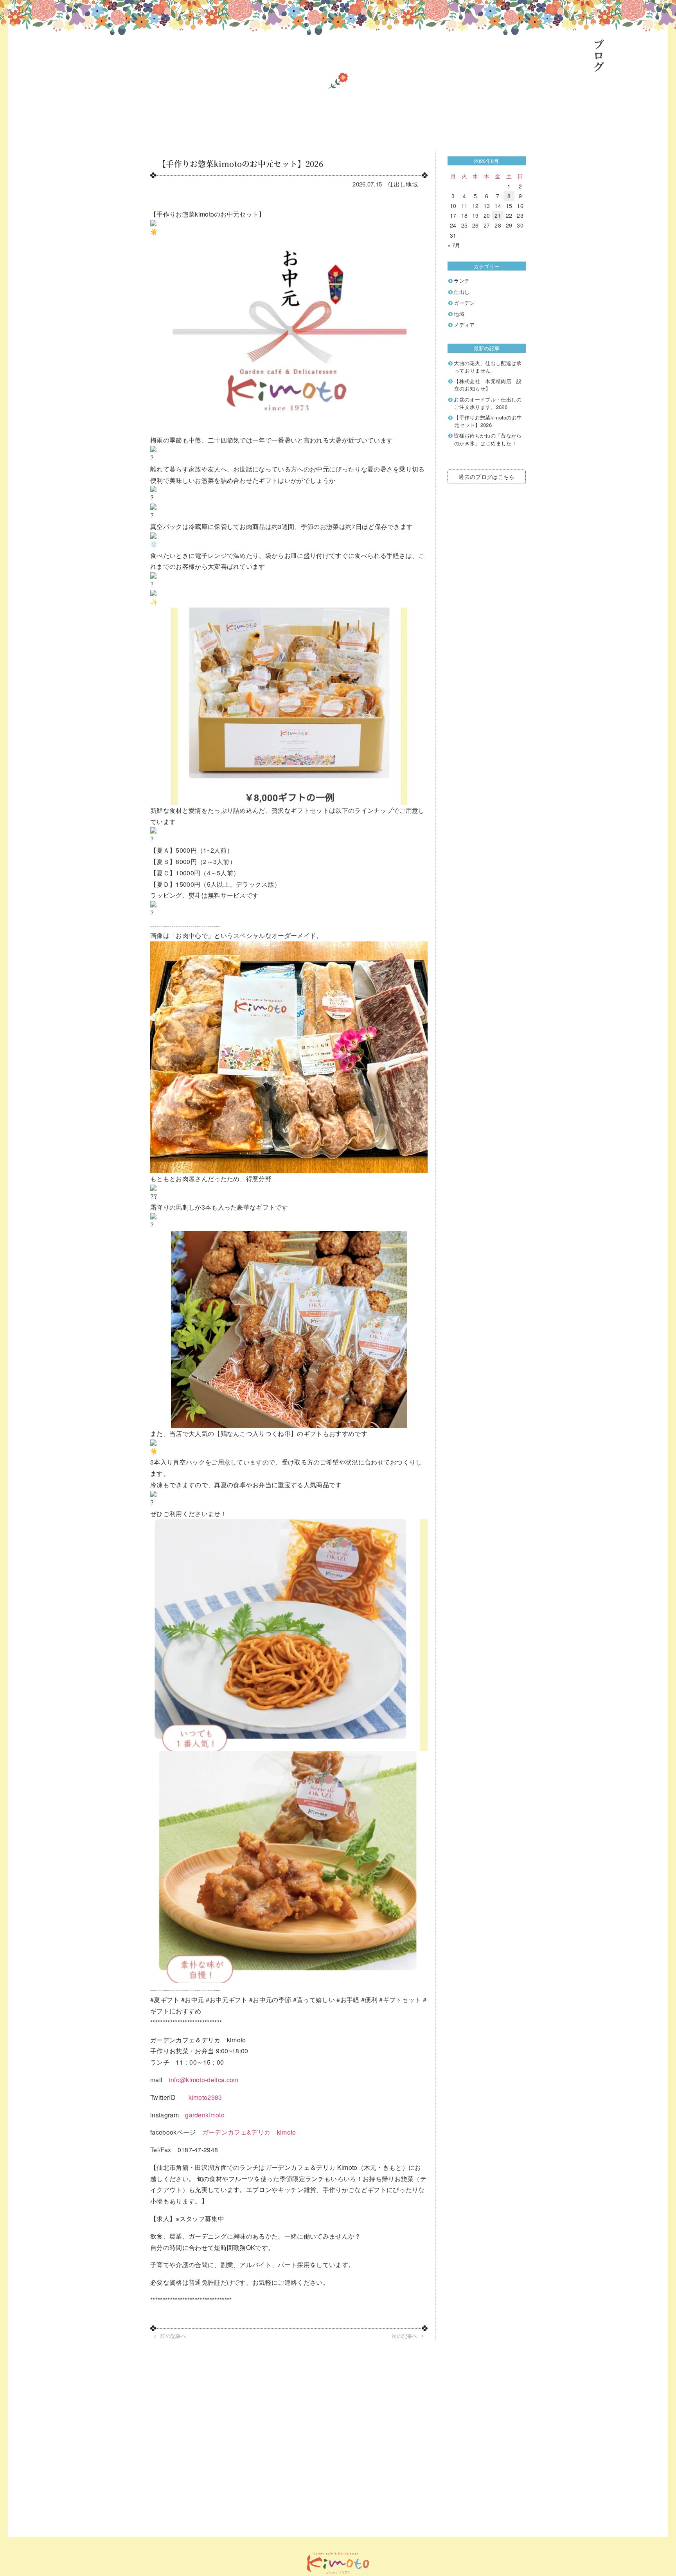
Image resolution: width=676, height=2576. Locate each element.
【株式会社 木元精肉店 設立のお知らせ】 (488, 385)
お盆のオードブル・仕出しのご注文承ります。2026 (488, 403)
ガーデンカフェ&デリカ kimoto (249, 2132)
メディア (464, 325)
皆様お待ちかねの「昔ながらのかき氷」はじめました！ (488, 439)
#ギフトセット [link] (400, 2000)
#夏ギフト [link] (165, 2000)
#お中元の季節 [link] (270, 2000)
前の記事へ (173, 2336)
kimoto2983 (205, 2097)
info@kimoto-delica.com (204, 2080)
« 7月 (454, 245)
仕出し (397, 184)
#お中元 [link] (192, 2000)
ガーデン (464, 303)
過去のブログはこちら (486, 477)
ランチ (462, 281)
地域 (412, 184)
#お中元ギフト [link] (227, 2000)
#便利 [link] (369, 2000)
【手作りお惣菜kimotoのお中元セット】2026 (488, 421)
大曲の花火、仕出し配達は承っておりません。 (488, 367)
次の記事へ (405, 2336)
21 (498, 215)
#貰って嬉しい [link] (314, 2000)
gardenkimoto (205, 2115)
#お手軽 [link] (348, 2000)
